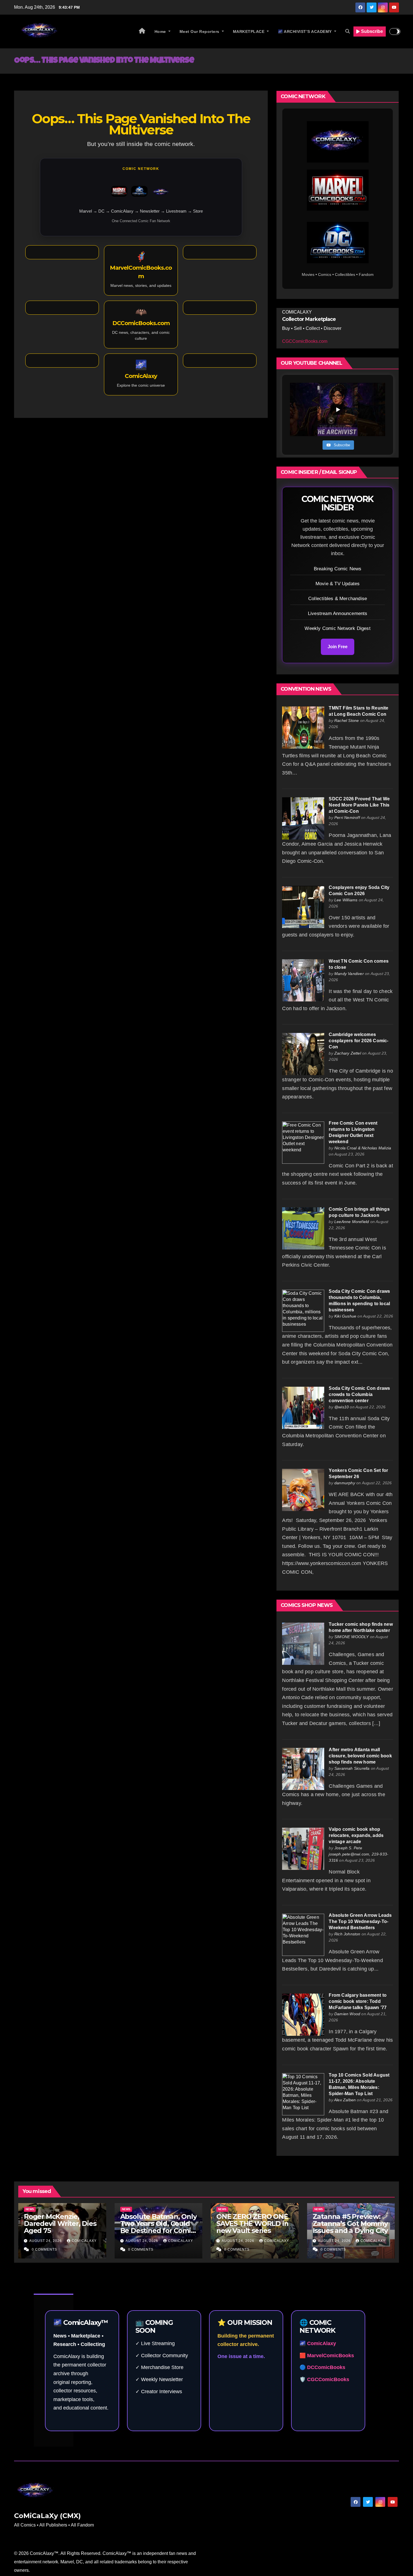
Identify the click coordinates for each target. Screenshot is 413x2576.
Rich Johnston (347, 1934)
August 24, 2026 (46, 2241)
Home (161, 31)
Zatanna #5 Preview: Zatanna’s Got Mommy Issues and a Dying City (350, 2223)
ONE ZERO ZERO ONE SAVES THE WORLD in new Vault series (252, 2223)
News (30, 2209)
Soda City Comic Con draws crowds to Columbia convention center (359, 1394)
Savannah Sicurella (352, 1768)
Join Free (338, 647)
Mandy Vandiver (349, 974)
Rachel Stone (347, 720)
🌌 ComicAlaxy (318, 2343)
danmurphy (345, 1483)
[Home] (142, 31)
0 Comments (44, 2250)
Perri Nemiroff (347, 818)
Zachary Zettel (348, 1053)
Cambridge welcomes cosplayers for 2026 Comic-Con (358, 1041)
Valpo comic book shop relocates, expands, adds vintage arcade (356, 1835)
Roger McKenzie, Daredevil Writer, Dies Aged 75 (60, 2223)
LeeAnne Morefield (352, 1222)
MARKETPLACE (249, 31)
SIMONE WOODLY (352, 1637)
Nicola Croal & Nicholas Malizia (363, 1148)
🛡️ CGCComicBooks (324, 2379)
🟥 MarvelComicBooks (327, 2356)
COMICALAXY (84, 2241)
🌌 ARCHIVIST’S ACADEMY (305, 31)
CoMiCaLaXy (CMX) (47, 2516)
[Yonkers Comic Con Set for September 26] (303, 1489)
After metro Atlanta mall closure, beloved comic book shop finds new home (360, 1756)
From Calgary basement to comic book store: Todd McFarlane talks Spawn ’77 (358, 2001)
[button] (348, 31)
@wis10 (341, 1407)
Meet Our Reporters (200, 31)
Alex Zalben (345, 2100)
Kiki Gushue (345, 1316)
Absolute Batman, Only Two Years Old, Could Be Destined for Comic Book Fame (158, 2227)
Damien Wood (347, 2014)
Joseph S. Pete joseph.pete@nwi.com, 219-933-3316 (358, 1854)
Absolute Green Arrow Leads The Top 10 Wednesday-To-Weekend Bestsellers (360, 1921)
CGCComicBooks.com (305, 341)
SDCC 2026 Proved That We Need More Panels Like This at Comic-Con (359, 805)
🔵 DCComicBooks (322, 2367)
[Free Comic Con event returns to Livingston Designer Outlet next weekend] (303, 1142)
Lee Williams (346, 900)
